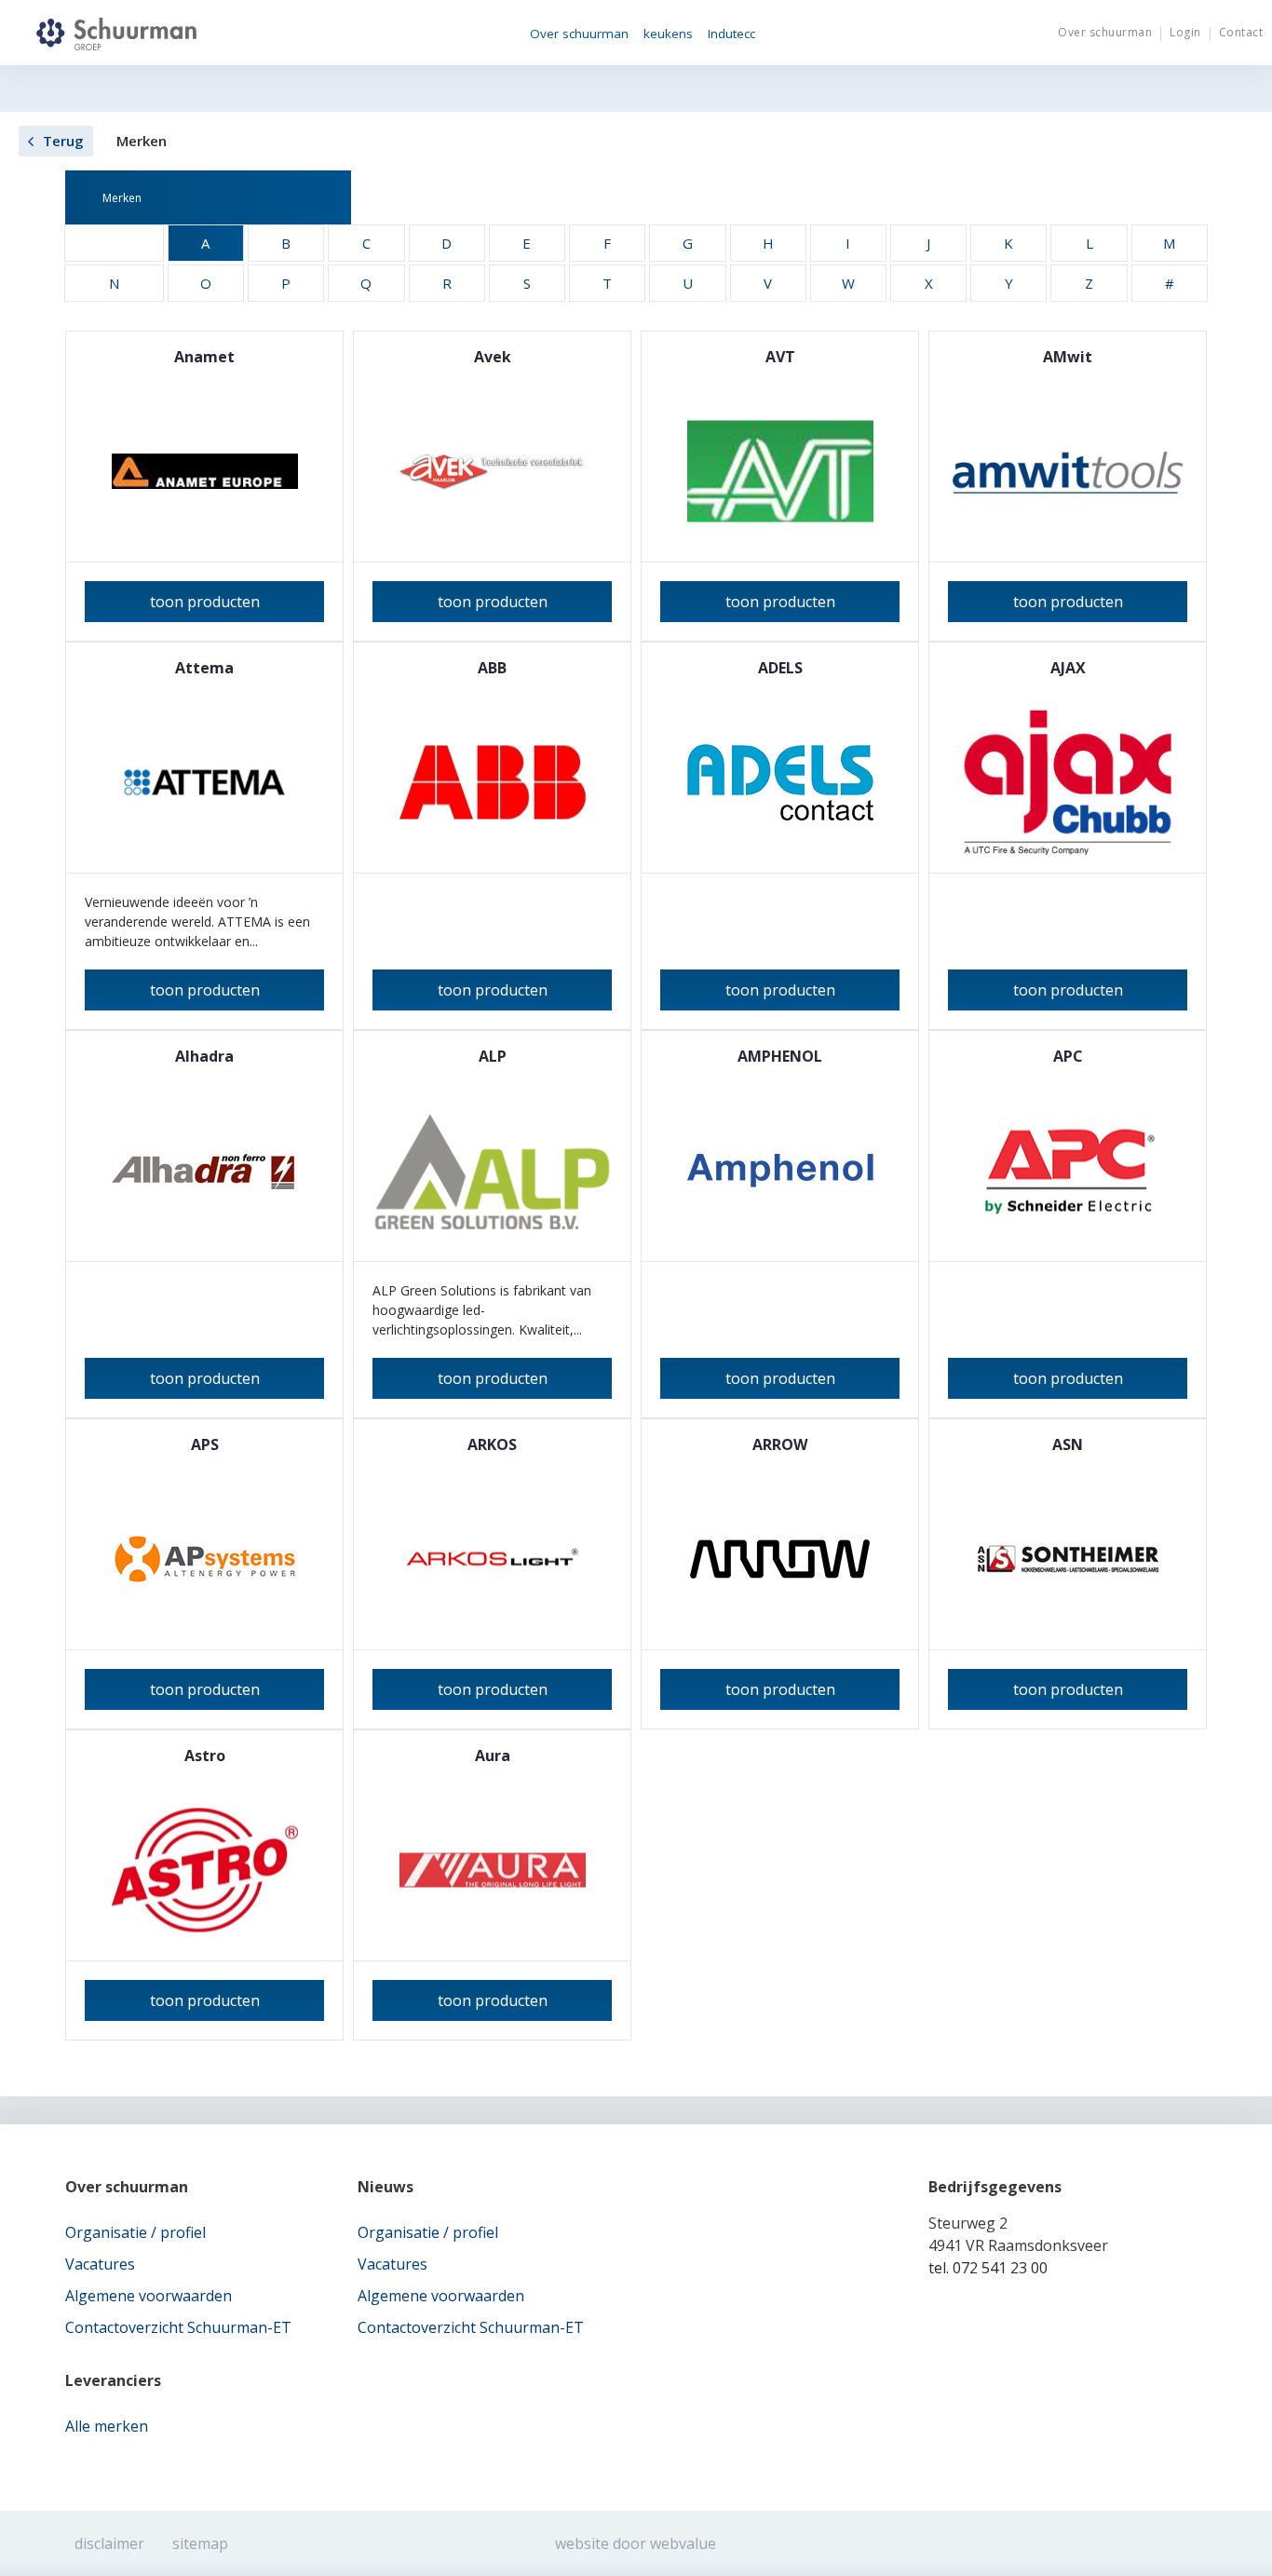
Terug (63, 141)
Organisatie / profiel (135, 2232)
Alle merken (107, 2426)
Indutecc (731, 34)
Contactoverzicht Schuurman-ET (178, 2327)
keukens (668, 34)
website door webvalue (636, 2543)
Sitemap (200, 2543)
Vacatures (100, 2264)
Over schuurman (579, 34)
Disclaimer (109, 2543)
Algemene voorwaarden (149, 2296)
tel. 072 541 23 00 (988, 2268)
